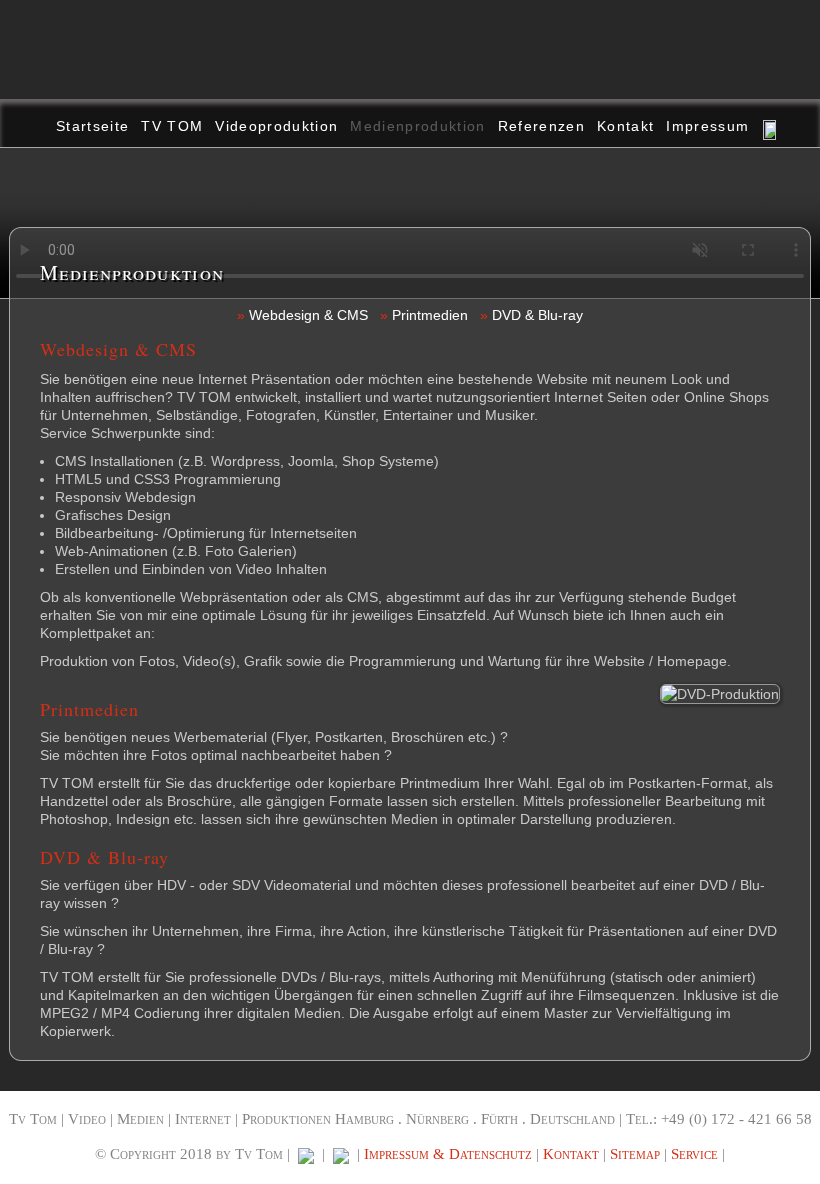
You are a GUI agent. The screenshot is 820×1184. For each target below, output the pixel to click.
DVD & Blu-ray (537, 315)
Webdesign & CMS (308, 315)
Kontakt (625, 126)
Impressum (707, 126)
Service (694, 1154)
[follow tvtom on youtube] (306, 1154)
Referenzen (541, 126)
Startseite (92, 126)
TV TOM (172, 126)
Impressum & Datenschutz (448, 1154)
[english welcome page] (771, 123)
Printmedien (430, 315)
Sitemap (635, 1154)
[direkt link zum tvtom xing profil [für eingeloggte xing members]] (341, 1154)
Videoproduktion (276, 126)
